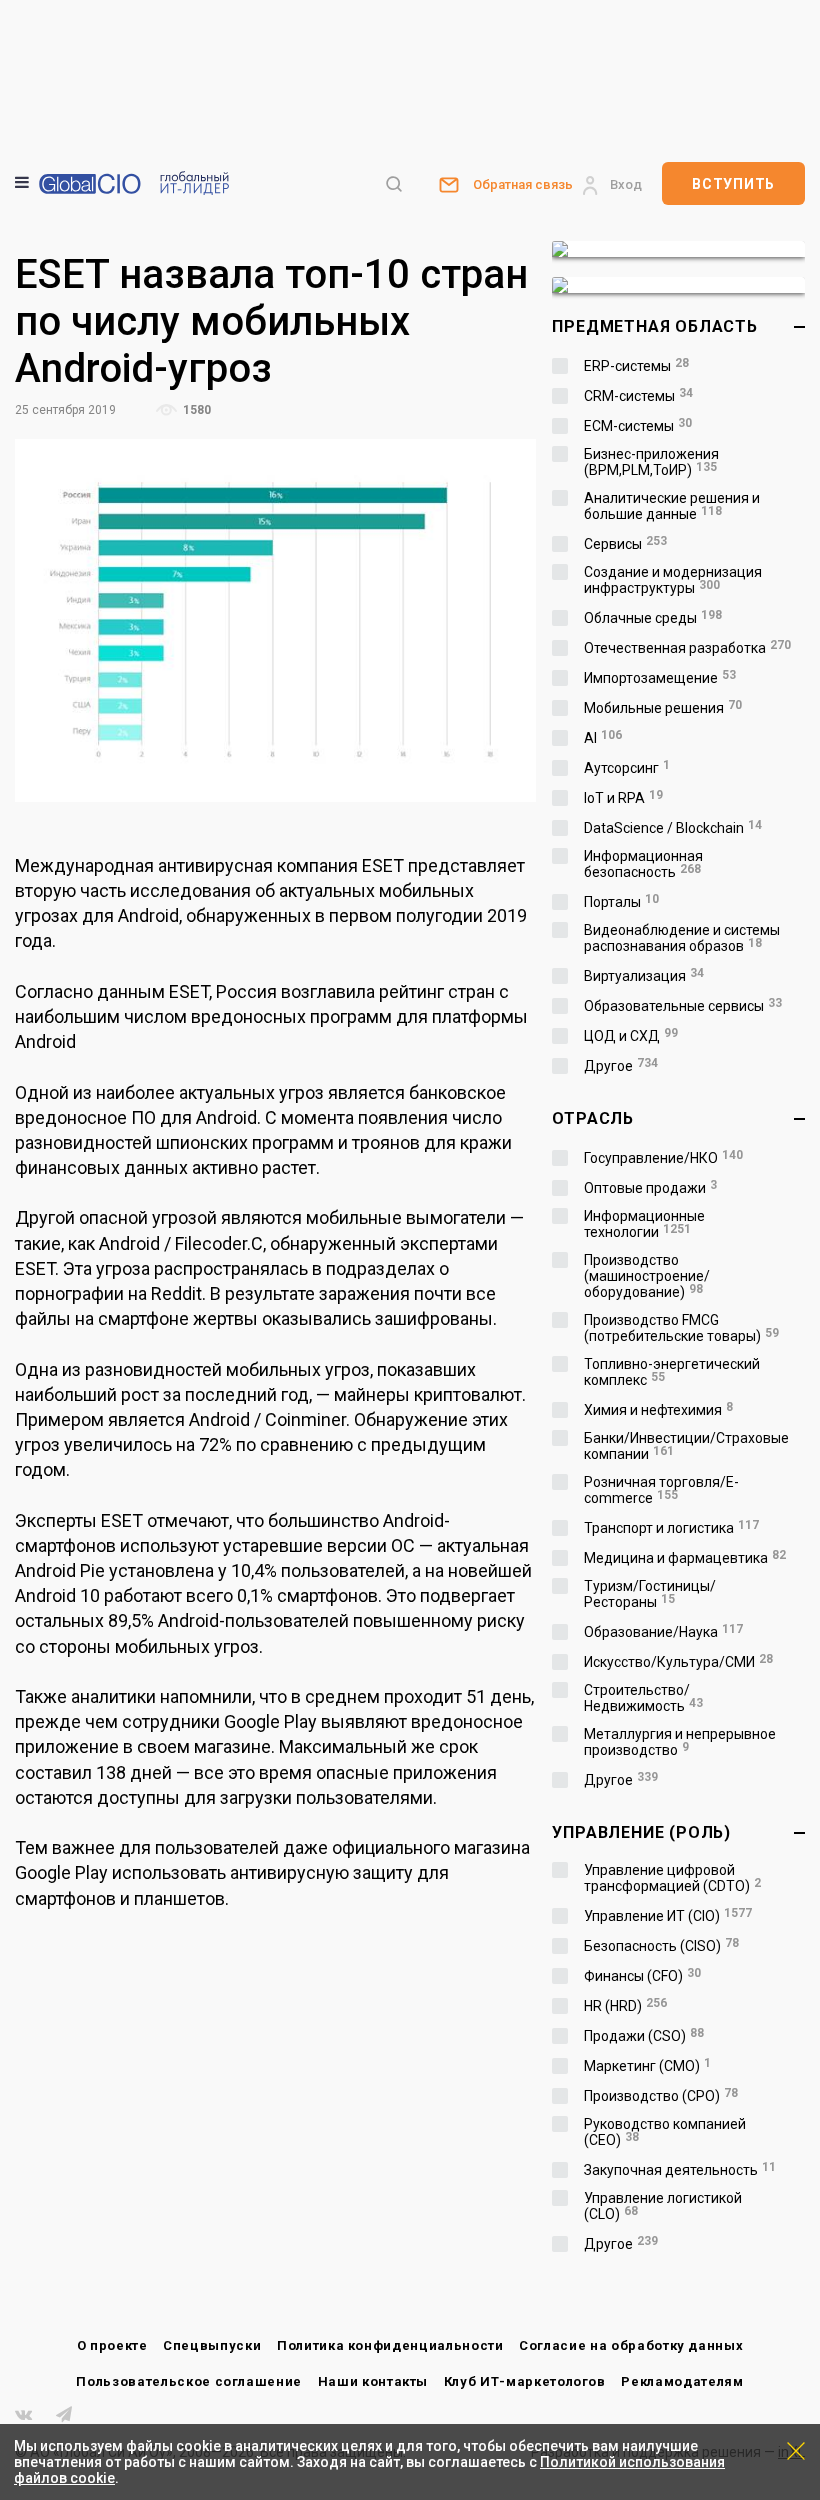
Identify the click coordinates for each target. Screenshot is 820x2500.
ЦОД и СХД (631, 1036)
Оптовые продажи (650, 1188)
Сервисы (625, 544)
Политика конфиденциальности (390, 2345)
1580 (195, 410)
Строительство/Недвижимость (643, 1698)
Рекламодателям (682, 2381)
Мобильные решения (663, 708)
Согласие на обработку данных (631, 2345)
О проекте (112, 2345)
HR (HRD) (625, 2006)
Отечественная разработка (687, 648)
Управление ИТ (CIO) (668, 1916)
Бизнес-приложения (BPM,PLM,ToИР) (651, 462)
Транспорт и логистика (671, 1528)
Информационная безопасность (643, 864)
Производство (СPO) (661, 2096)
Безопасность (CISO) (661, 1946)
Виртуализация (644, 976)
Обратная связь (523, 184)
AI (603, 738)
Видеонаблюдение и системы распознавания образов (682, 938)
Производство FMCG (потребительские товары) (681, 1328)
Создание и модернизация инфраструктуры (673, 580)
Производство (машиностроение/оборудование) (647, 1276)
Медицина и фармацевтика (685, 1558)
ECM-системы (638, 426)
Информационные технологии (644, 1224)
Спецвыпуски (212, 2345)
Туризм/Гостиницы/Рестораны (650, 1594)
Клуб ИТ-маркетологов (525, 2381)
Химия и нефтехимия (658, 1410)
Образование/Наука (663, 1632)
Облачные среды (653, 618)
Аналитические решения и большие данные (672, 506)
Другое (621, 1066)
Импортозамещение (660, 678)
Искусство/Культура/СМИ (678, 1662)
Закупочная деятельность (680, 2170)
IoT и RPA (623, 798)
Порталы (621, 902)
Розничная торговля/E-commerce (661, 1490)
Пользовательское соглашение (189, 2381)
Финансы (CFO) (642, 1976)
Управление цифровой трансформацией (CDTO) (672, 1878)
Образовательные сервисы (683, 1006)
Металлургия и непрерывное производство (680, 1742)
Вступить (733, 184)
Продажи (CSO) (644, 2036)
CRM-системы (638, 396)
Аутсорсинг (627, 768)
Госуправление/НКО (663, 1158)
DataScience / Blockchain (673, 828)
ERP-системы (636, 366)
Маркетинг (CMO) (647, 2066)
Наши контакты (373, 2381)
